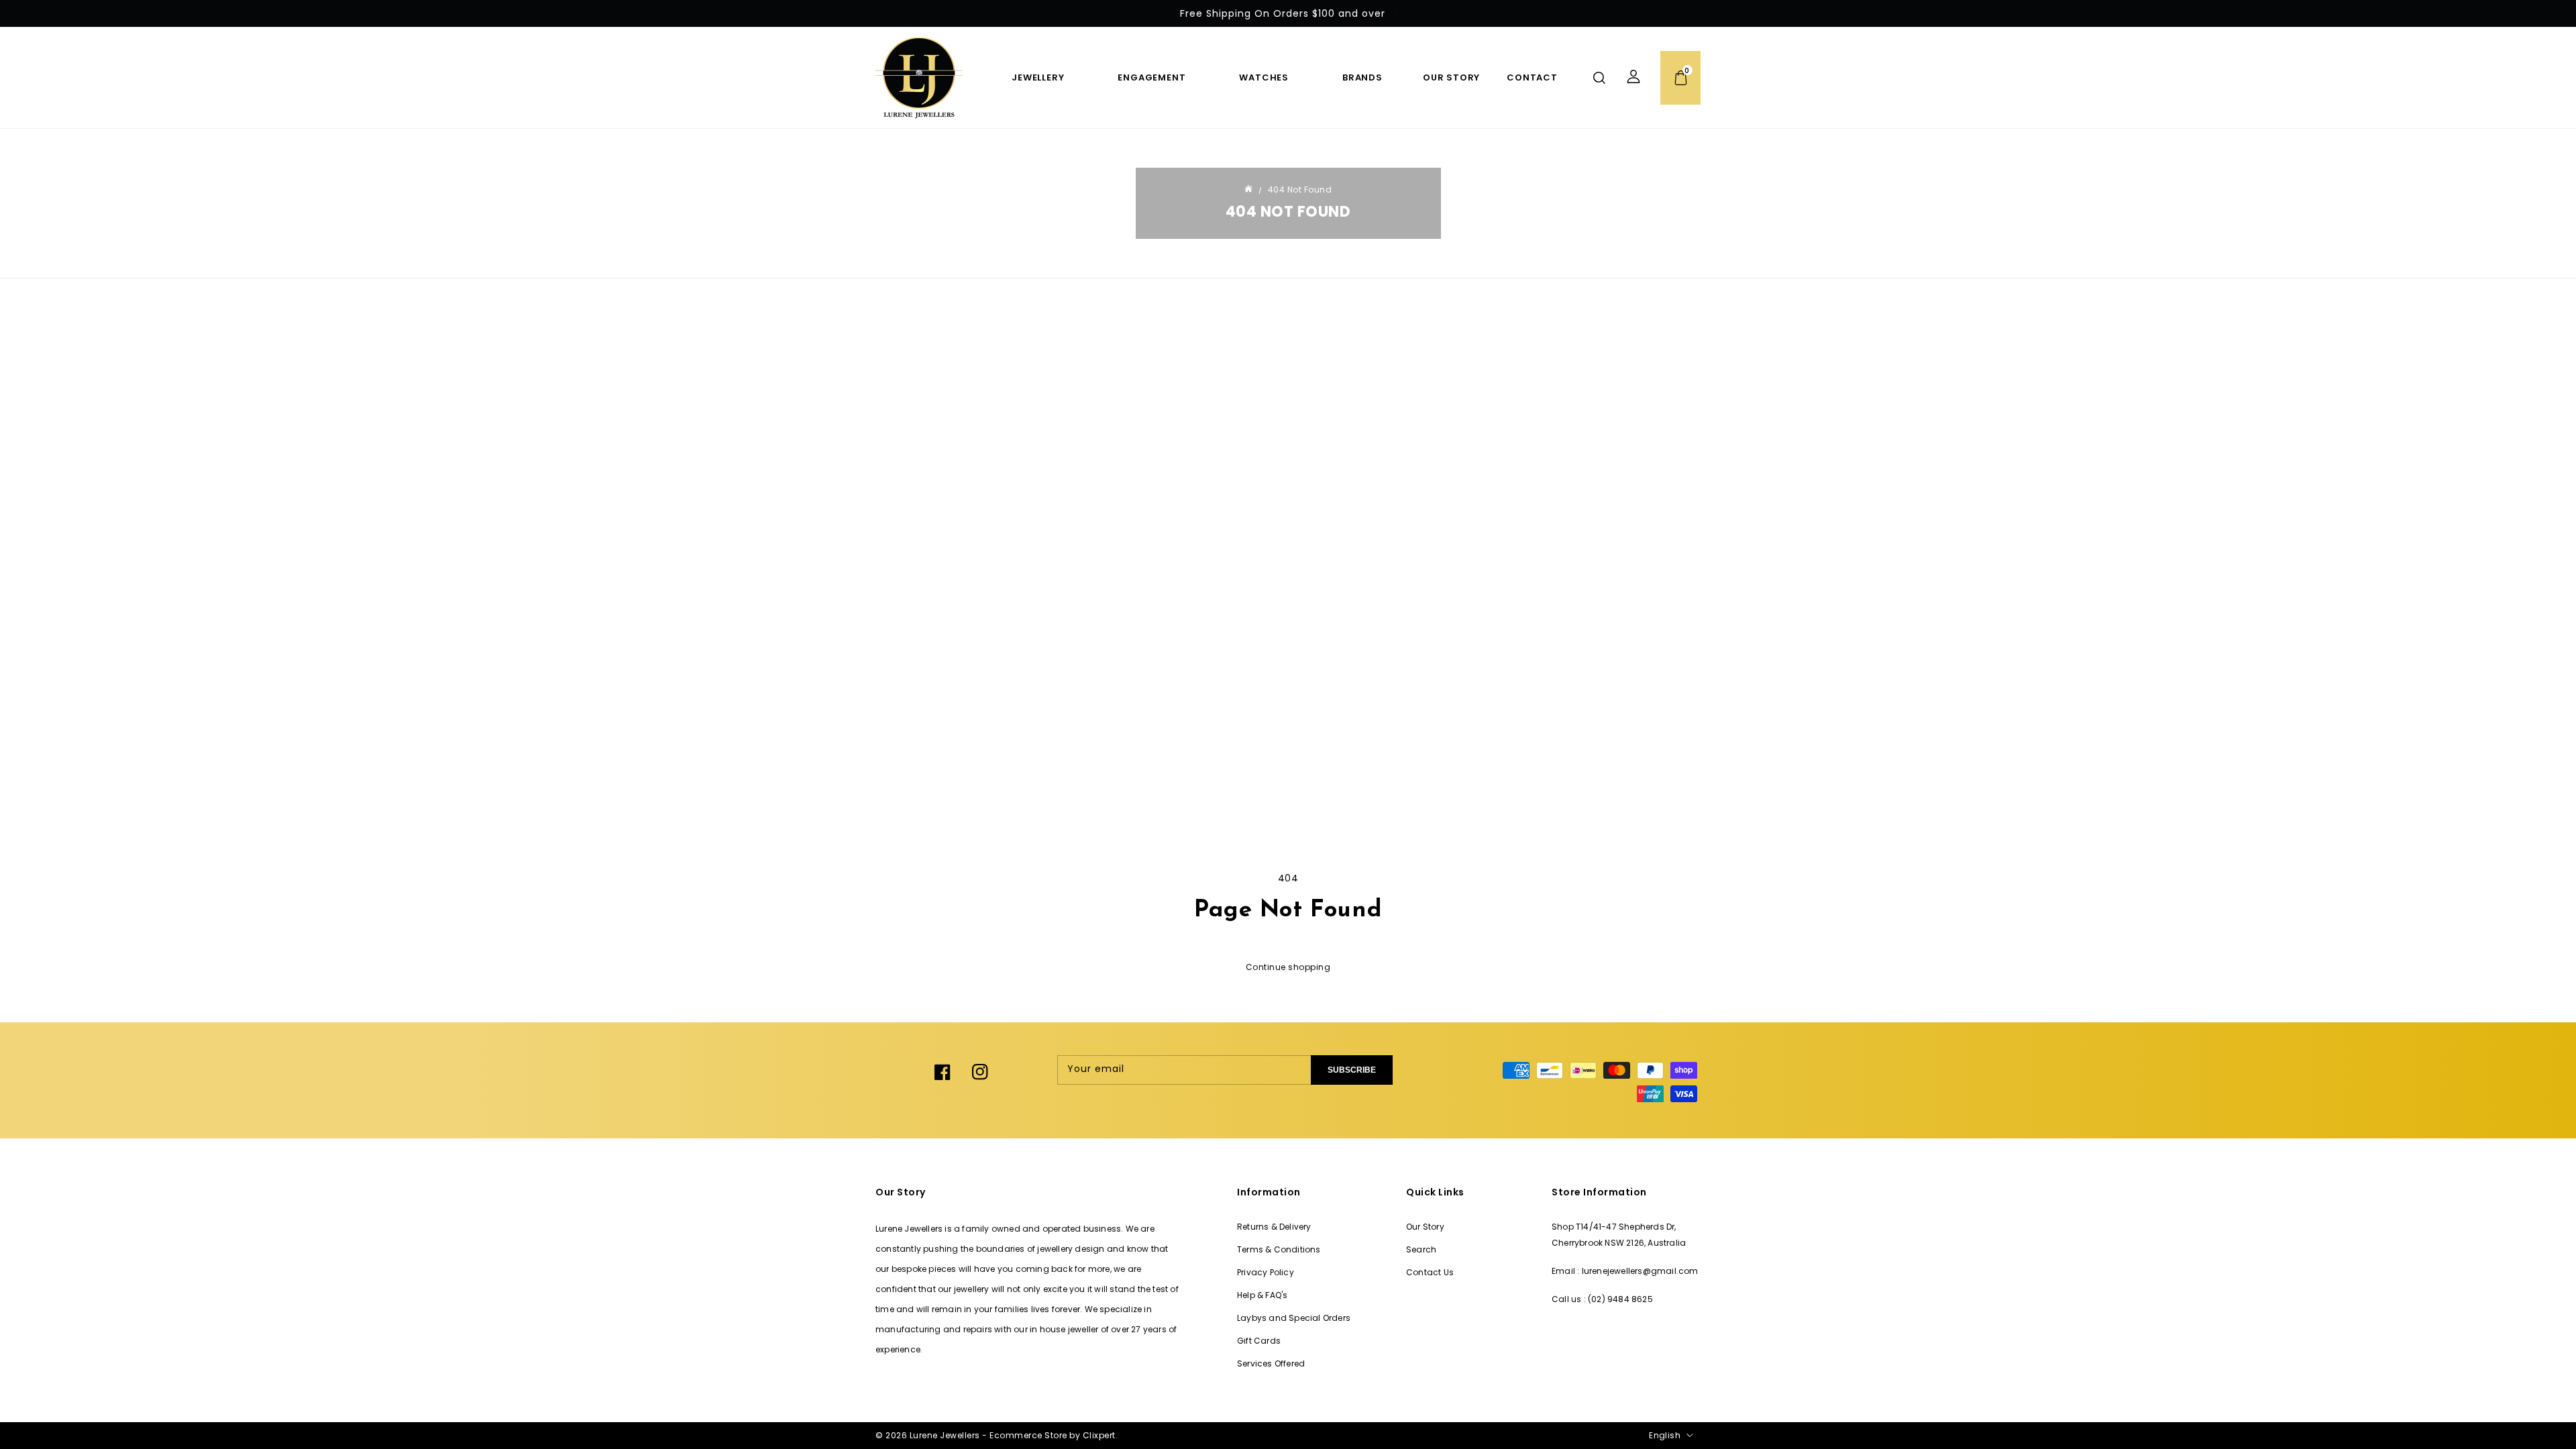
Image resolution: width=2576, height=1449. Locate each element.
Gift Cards (1259, 1341)
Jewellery (1038, 77)
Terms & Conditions (1279, 1249)
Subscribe (1352, 1070)
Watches (1264, 77)
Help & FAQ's (1262, 1295)
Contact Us (1430, 1272)
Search (1421, 1249)
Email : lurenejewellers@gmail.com (1625, 1271)
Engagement (1151, 77)
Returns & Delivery (1274, 1227)
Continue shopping (1288, 967)
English (1665, 1435)
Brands (1362, 77)
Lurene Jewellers (945, 1435)
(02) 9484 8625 (1620, 1299)
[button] (1599, 78)
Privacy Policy (1266, 1272)
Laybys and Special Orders (1294, 1318)
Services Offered (1271, 1363)
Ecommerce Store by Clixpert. (1054, 1435)
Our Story (1425, 1227)
